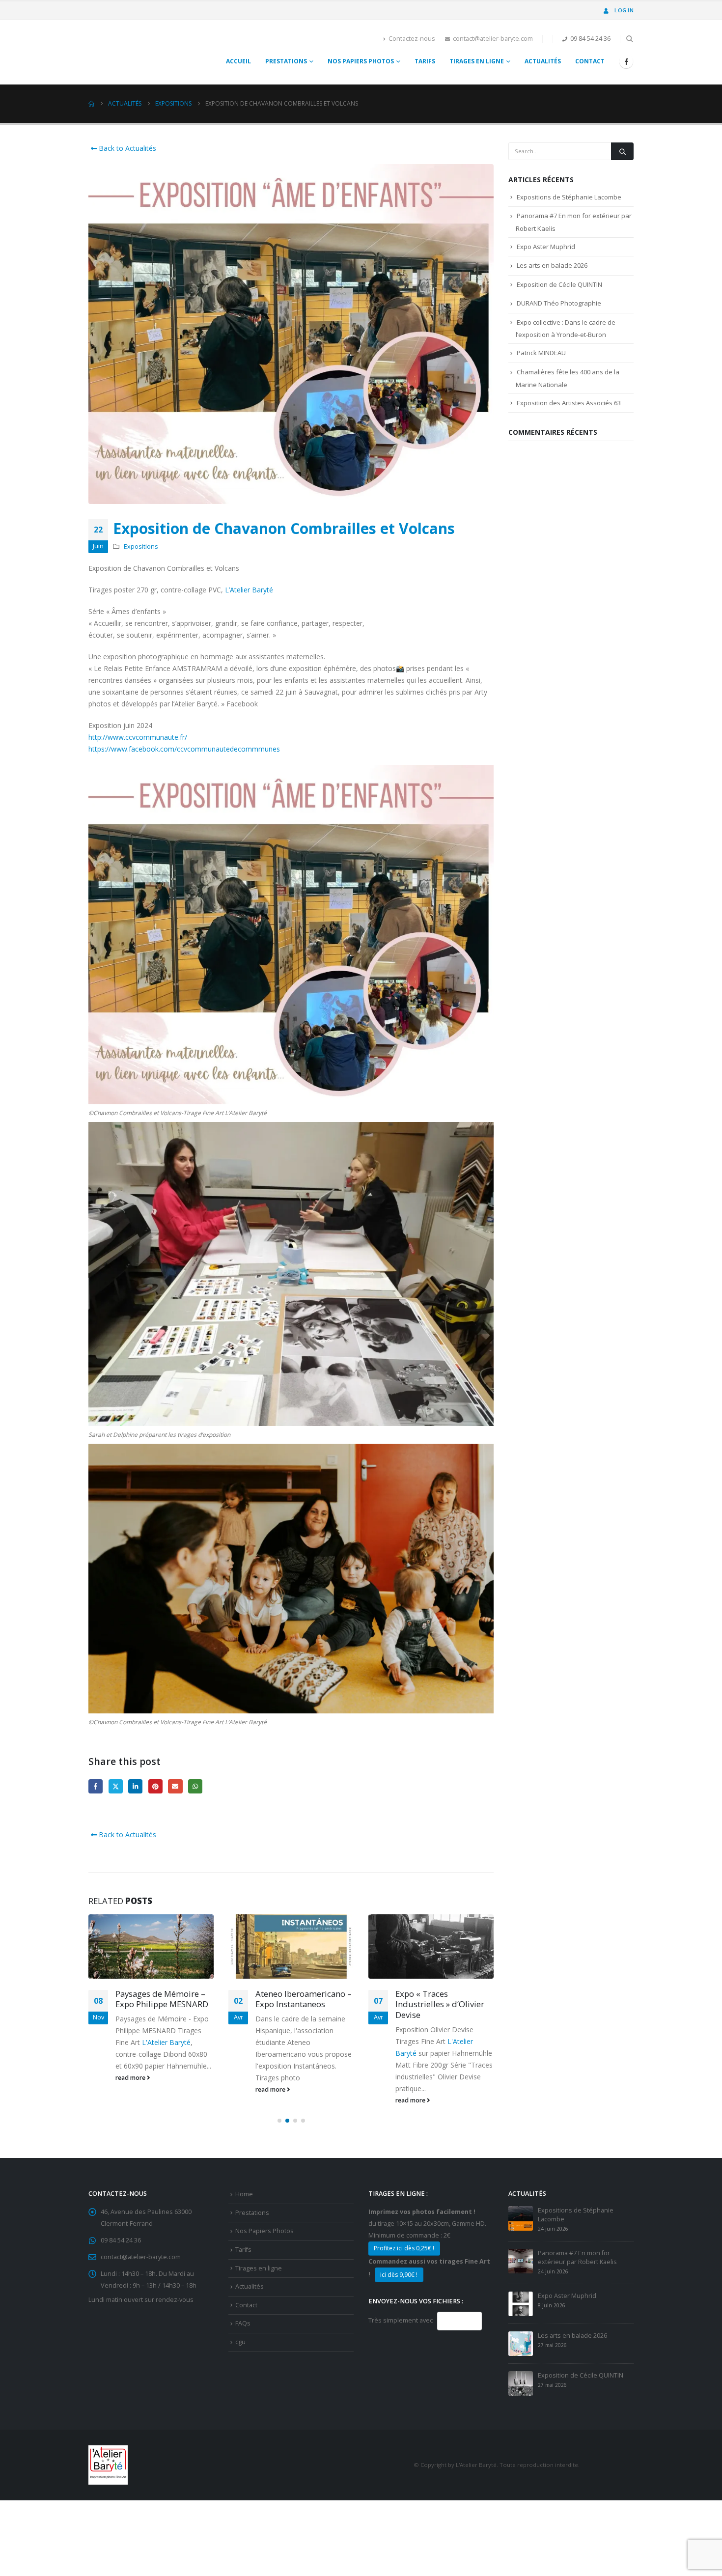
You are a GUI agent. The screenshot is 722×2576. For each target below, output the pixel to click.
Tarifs (425, 61)
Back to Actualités (126, 148)
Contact (590, 61)
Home (244, 2194)
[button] (629, 39)
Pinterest (155, 1786)
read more (131, 2089)
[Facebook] (626, 61)
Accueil (238, 61)
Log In (624, 10)
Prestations (286, 61)
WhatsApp (195, 1786)
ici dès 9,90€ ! (399, 2275)
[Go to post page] (151, 1946)
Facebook (96, 1786)
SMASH (459, 2321)
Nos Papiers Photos (361, 61)
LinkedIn (135, 1786)
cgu (240, 2342)
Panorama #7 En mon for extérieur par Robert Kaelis (577, 2257)
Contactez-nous (412, 39)
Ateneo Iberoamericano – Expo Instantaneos (164, 1999)
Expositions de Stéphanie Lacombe (569, 197)
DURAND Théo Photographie (559, 303)
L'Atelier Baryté (420, 2031)
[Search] (622, 151)
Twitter (116, 1786)
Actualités (543, 61)
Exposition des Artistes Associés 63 (569, 403)
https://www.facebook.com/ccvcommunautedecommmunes (184, 749)
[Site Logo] (119, 52)
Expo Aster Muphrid (546, 247)
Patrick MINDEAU (541, 353)
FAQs (243, 2323)
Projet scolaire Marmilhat (444, 1994)
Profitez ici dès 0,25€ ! (404, 2248)
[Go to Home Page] (91, 104)
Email (175, 1786)
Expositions (141, 546)
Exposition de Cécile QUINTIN (559, 284)
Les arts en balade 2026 (552, 265)
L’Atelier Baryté (249, 590)
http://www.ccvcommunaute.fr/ (138, 737)
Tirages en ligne (477, 61)
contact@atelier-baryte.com (493, 39)
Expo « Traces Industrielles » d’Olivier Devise (300, 2004)
